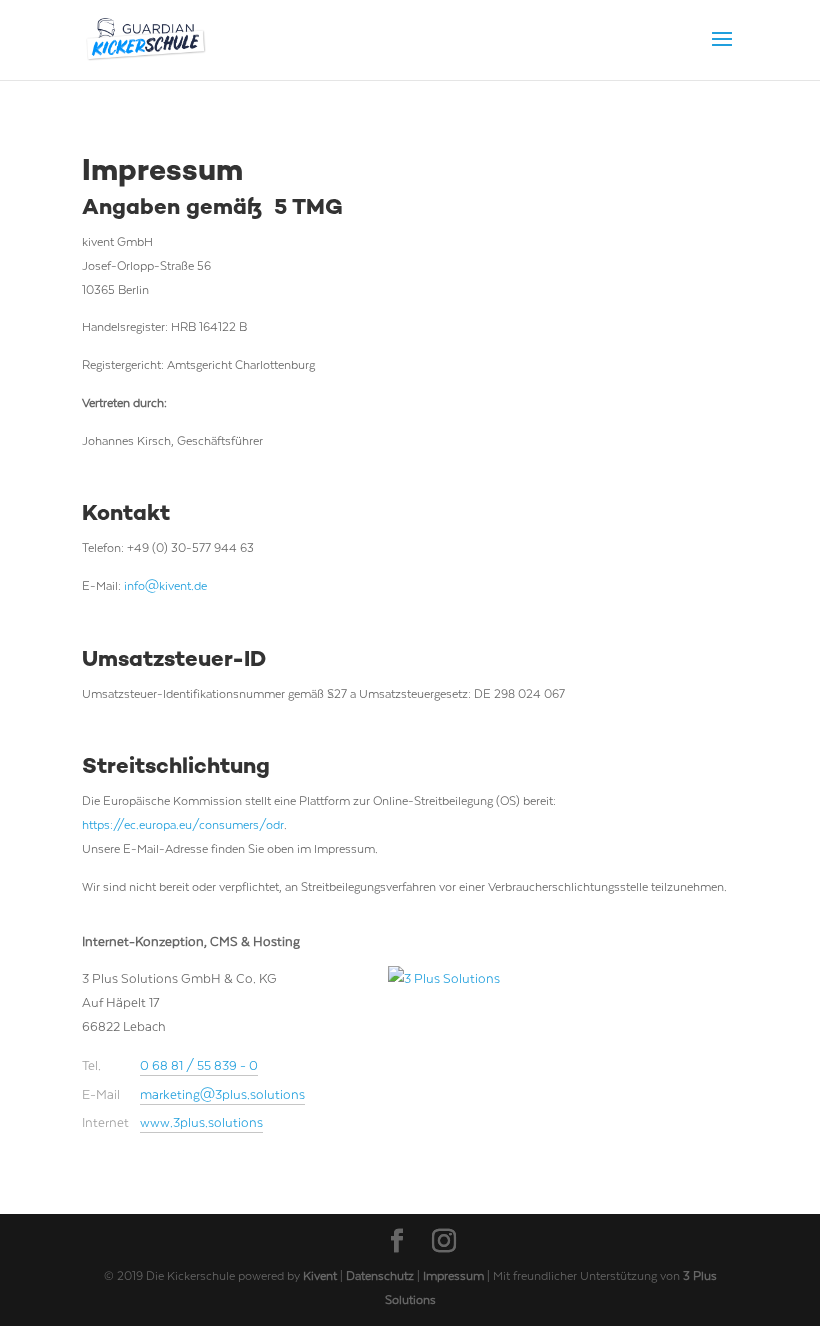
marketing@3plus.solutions (222, 1093)
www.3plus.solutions (201, 1121)
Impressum (455, 1275)
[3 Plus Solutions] (463, 994)
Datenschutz (381, 1275)
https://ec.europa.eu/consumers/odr (183, 824)
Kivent (320, 1275)
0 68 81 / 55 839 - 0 (199, 1064)
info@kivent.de (165, 585)
